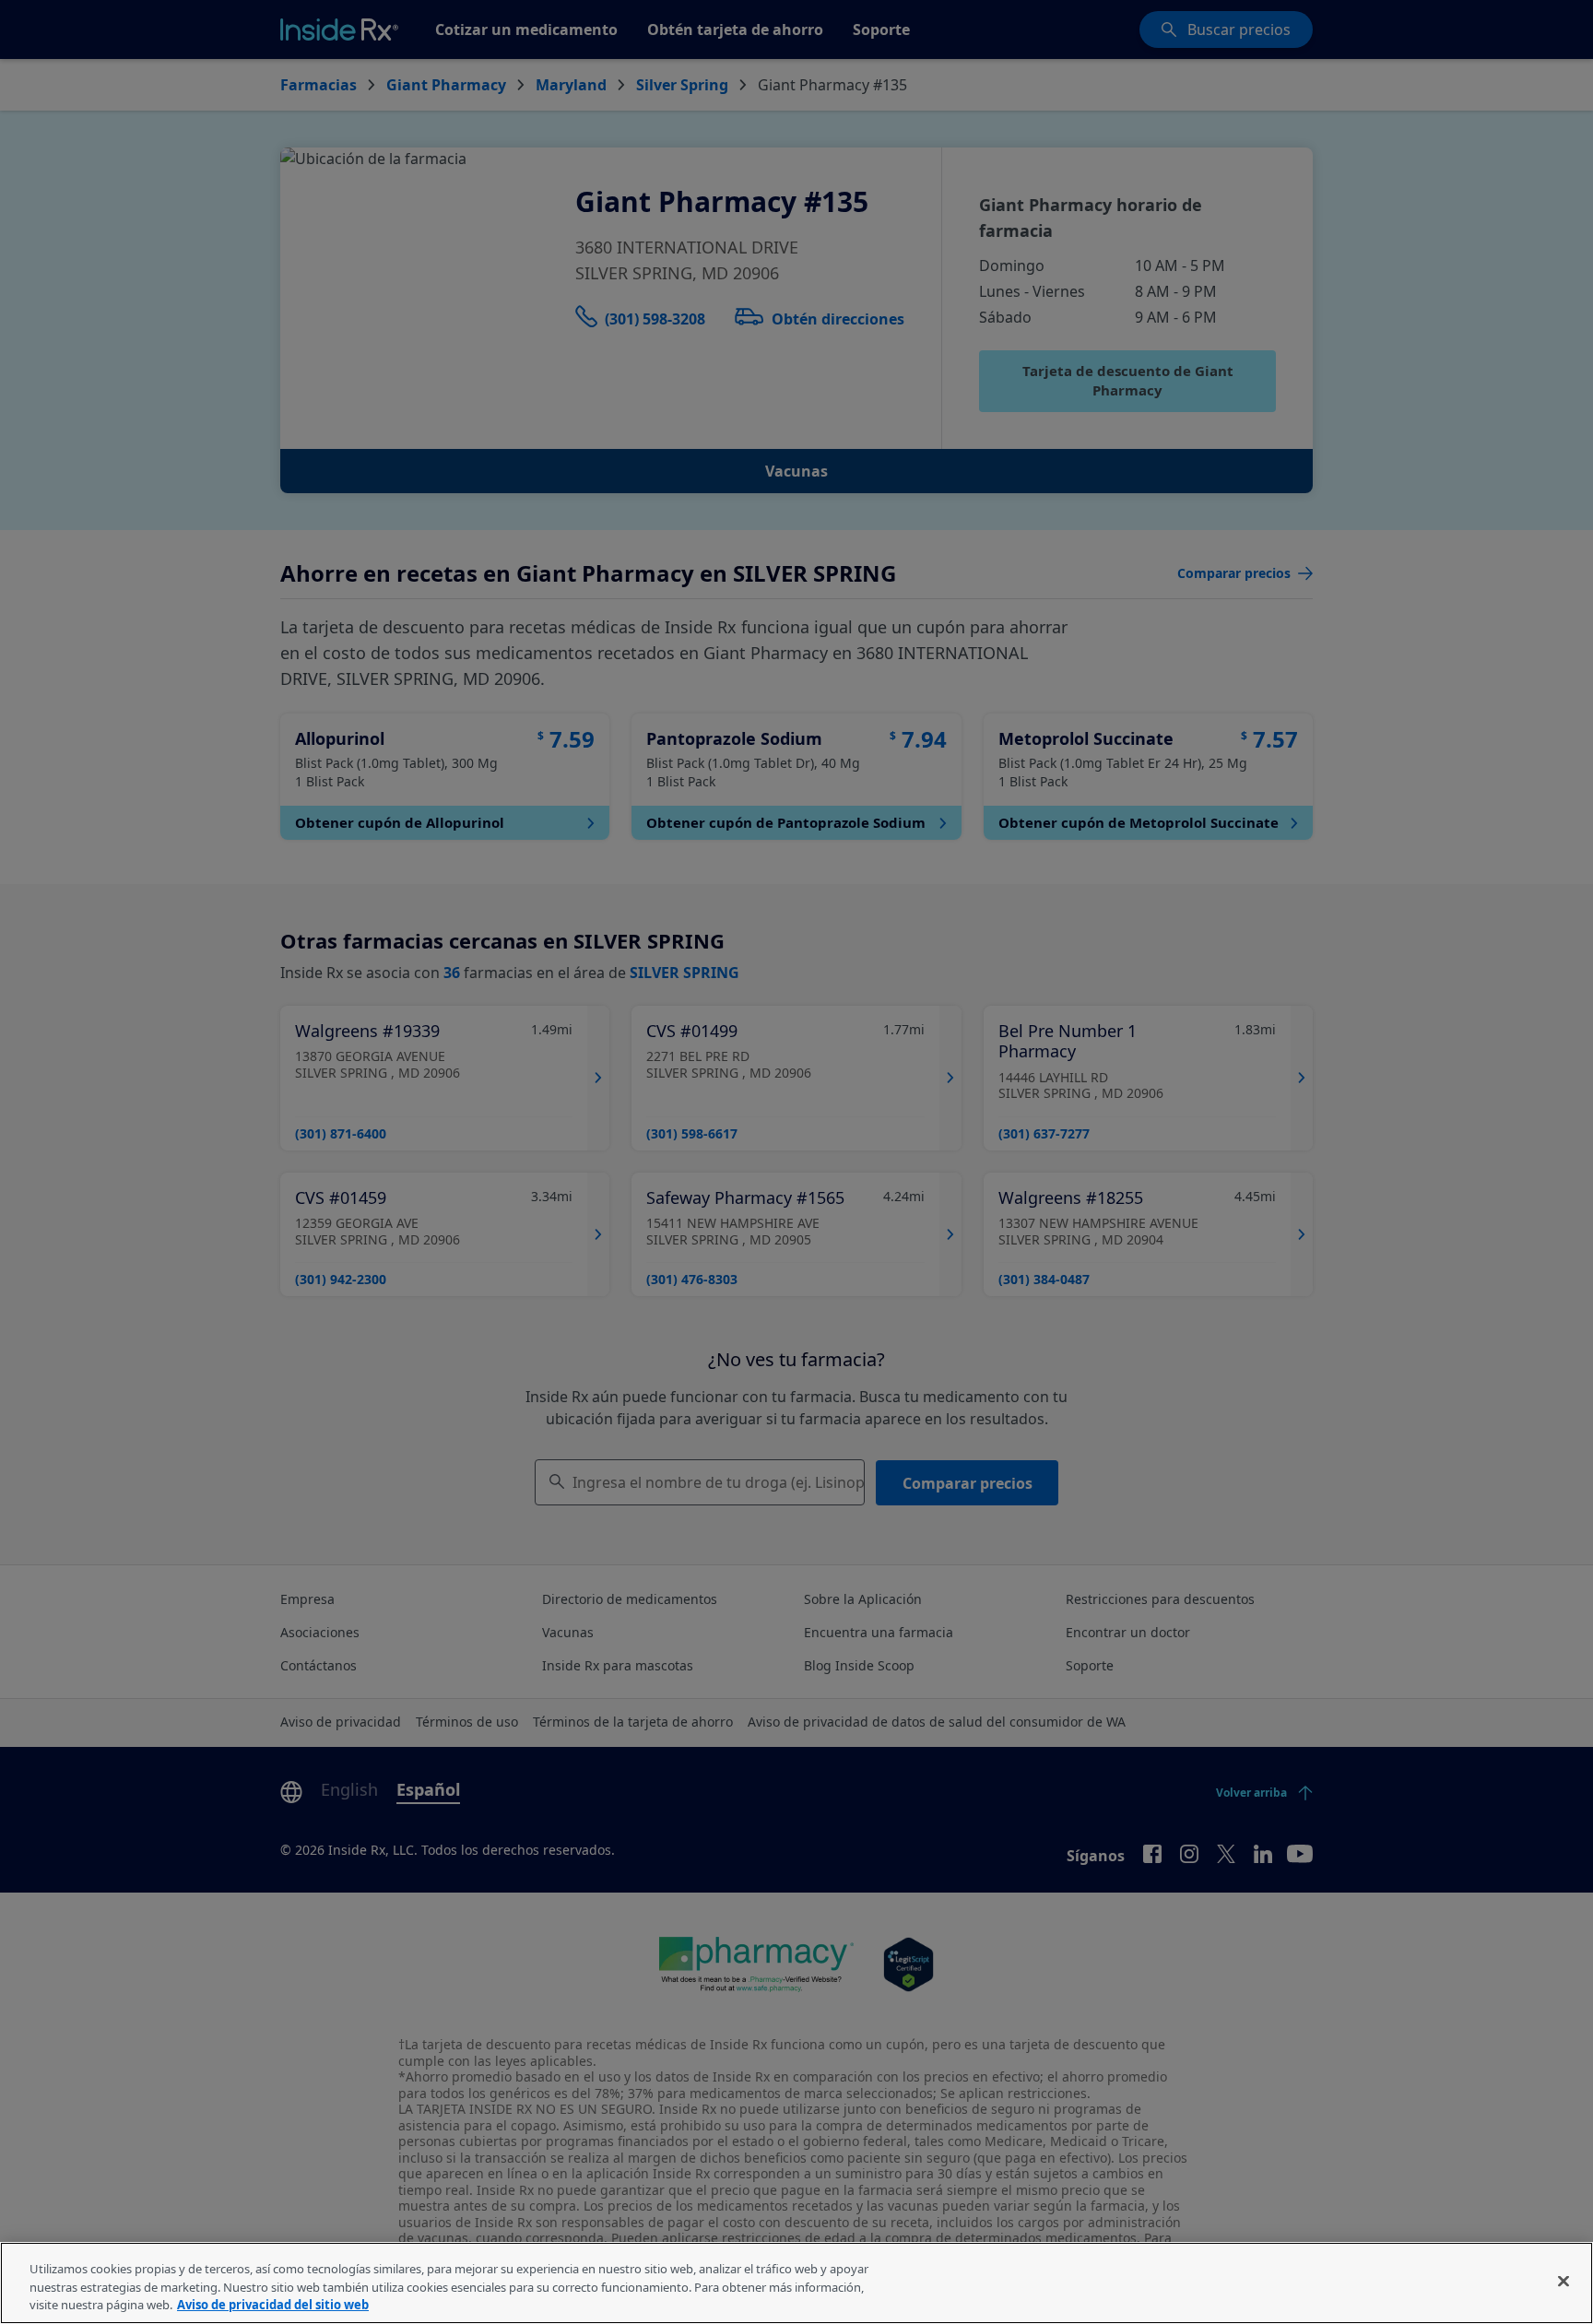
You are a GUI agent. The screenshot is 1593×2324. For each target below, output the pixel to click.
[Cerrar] (1563, 2281)
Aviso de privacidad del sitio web (273, 2305)
